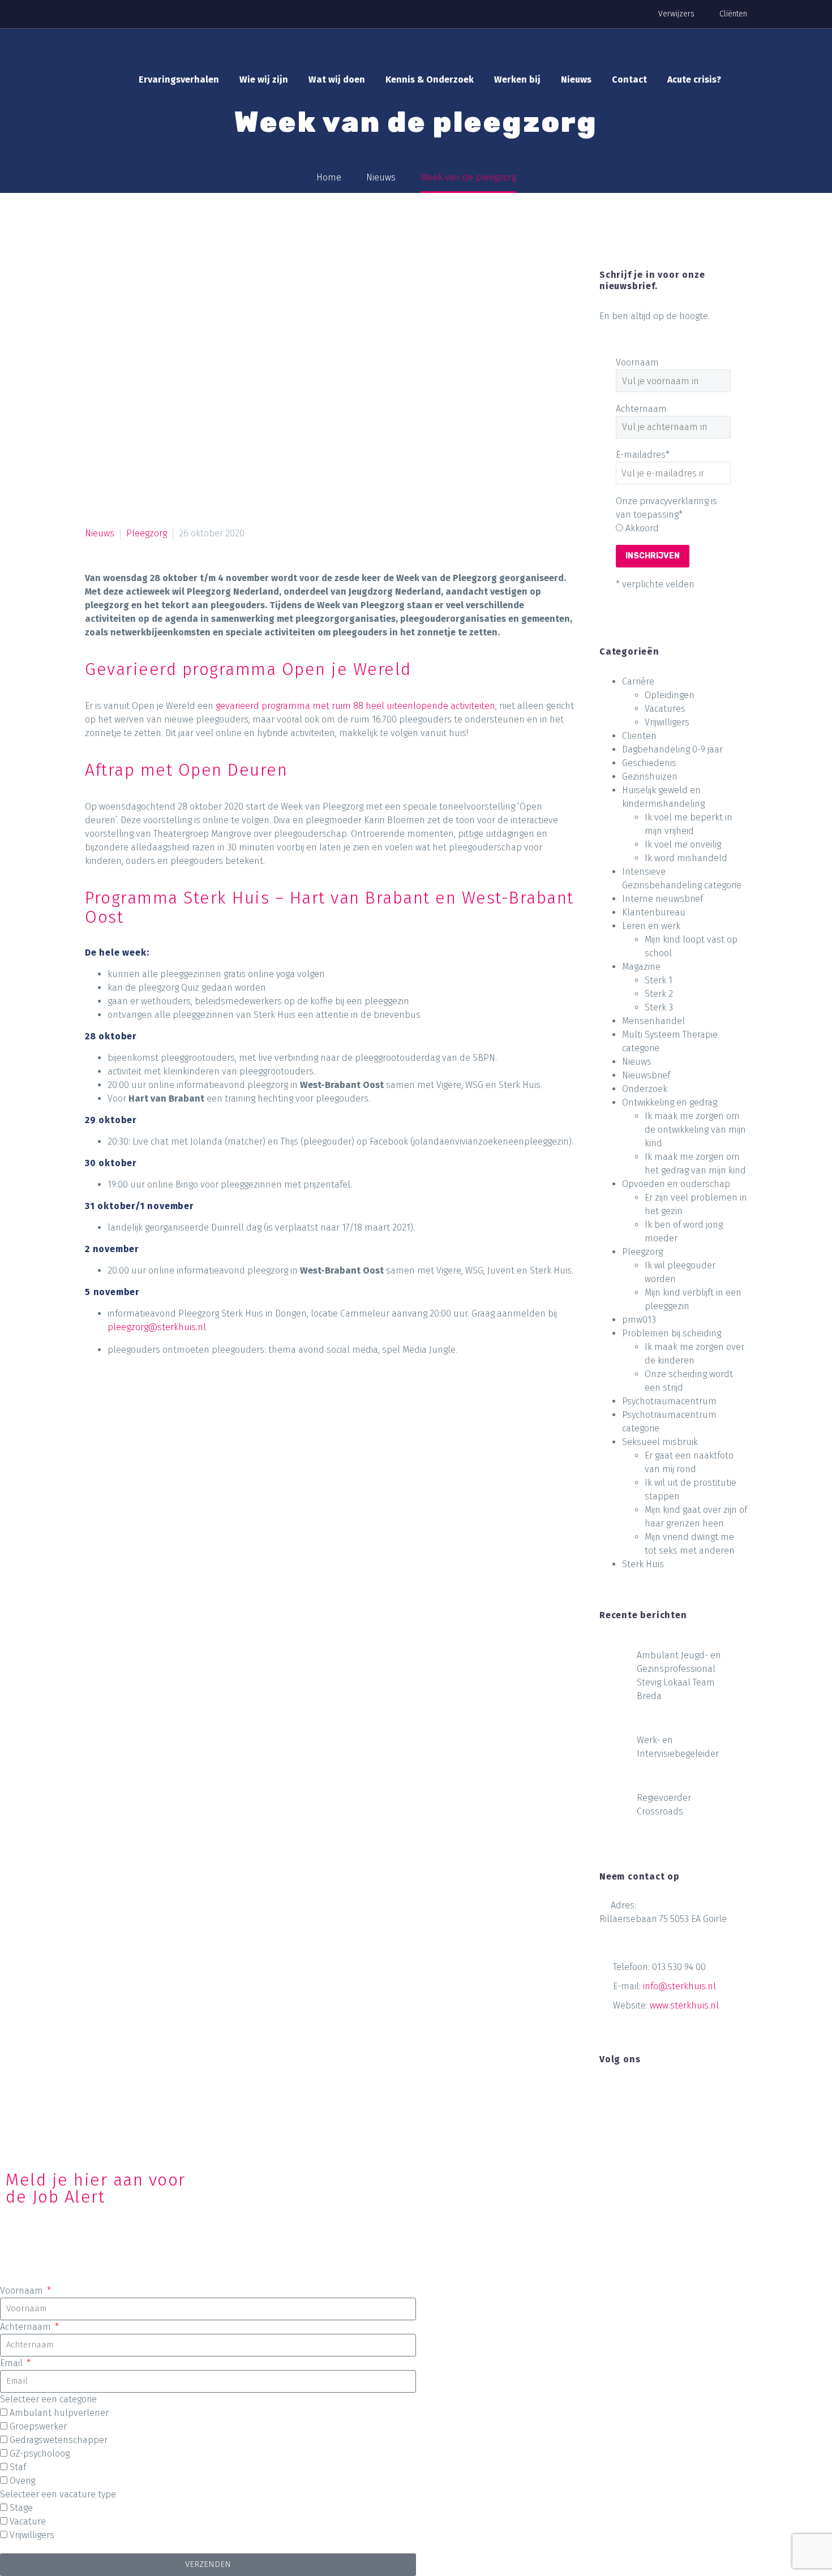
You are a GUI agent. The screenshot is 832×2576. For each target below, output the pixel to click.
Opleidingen (670, 695)
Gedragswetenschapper (59, 2440)
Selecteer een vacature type (58, 2494)
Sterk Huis (643, 1564)
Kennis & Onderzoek (430, 79)
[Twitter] (116, 1444)
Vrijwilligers (667, 722)
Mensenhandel (653, 1021)
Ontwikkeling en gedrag (670, 1102)
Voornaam (637, 362)
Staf (18, 2467)
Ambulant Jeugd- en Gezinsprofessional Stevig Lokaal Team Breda (679, 1676)
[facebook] (606, 2093)
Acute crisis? (694, 79)
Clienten (639, 736)
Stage (21, 2508)
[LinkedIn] (181, 1444)
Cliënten (733, 14)
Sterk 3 (659, 1007)
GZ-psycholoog (40, 2454)
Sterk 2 (659, 994)
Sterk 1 (659, 980)
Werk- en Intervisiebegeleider (678, 1747)
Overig (22, 2481)
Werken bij (517, 79)
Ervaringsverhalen (179, 79)
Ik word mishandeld (686, 858)
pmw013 (639, 1320)
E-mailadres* (643, 455)
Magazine (641, 967)
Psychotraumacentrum (669, 1401)
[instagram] (648, 2093)
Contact (629, 79)
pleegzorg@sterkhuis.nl (157, 1327)
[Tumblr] (159, 1444)
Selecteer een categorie (48, 2399)
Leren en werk (651, 926)
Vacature (28, 2521)
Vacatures (665, 709)
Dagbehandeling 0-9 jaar (672, 749)
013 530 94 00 (679, 1967)
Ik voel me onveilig (683, 844)
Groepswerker (38, 2426)
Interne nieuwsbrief (662, 899)
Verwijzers (676, 14)
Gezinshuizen (650, 777)
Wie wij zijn (264, 79)
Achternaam (641, 409)
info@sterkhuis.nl (679, 1986)
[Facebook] (95, 1444)
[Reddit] (202, 1444)
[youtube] (669, 2093)
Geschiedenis (649, 763)
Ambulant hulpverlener (59, 2413)
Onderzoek (645, 1089)
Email (12, 2363)
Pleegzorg (147, 533)
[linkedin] (627, 2093)
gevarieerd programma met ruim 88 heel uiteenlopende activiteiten (355, 706)
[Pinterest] (138, 1444)
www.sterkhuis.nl (684, 2005)
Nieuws (576, 79)
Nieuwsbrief (646, 1075)
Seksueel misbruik (660, 1442)
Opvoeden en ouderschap (676, 1184)
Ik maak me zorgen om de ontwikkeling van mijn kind (695, 1130)
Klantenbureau (654, 912)
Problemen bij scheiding (672, 1333)
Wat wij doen (337, 79)
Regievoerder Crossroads (664, 1805)
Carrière (638, 681)
